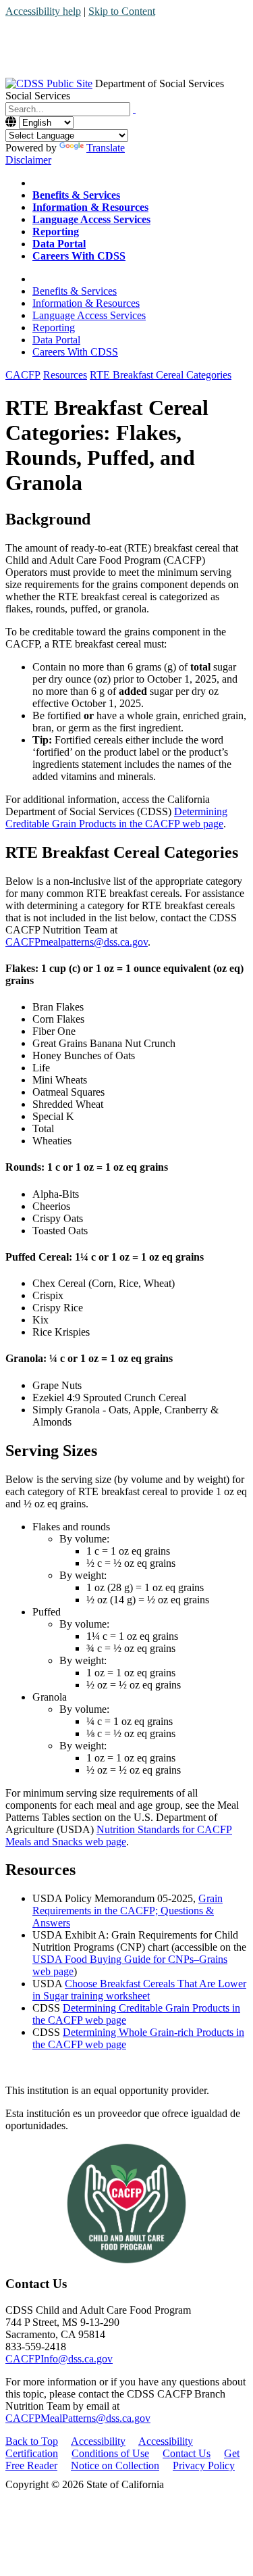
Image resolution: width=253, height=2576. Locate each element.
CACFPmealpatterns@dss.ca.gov (77, 942)
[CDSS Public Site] (49, 83)
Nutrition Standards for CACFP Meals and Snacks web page (119, 1836)
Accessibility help (43, 11)
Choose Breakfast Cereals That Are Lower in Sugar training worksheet (139, 1990)
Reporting (54, 327)
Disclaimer (28, 160)
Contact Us (187, 2453)
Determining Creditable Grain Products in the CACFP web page (116, 818)
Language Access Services (89, 315)
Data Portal (56, 340)
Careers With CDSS (75, 352)
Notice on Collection (115, 2465)
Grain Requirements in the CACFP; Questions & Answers (128, 1911)
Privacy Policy (204, 2465)
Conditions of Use (110, 2453)
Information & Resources (86, 303)
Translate (106, 148)
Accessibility (98, 2441)
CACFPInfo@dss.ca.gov (59, 2359)
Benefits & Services (75, 291)
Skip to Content (122, 11)
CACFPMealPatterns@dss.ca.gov (78, 2418)
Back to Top (32, 2441)
